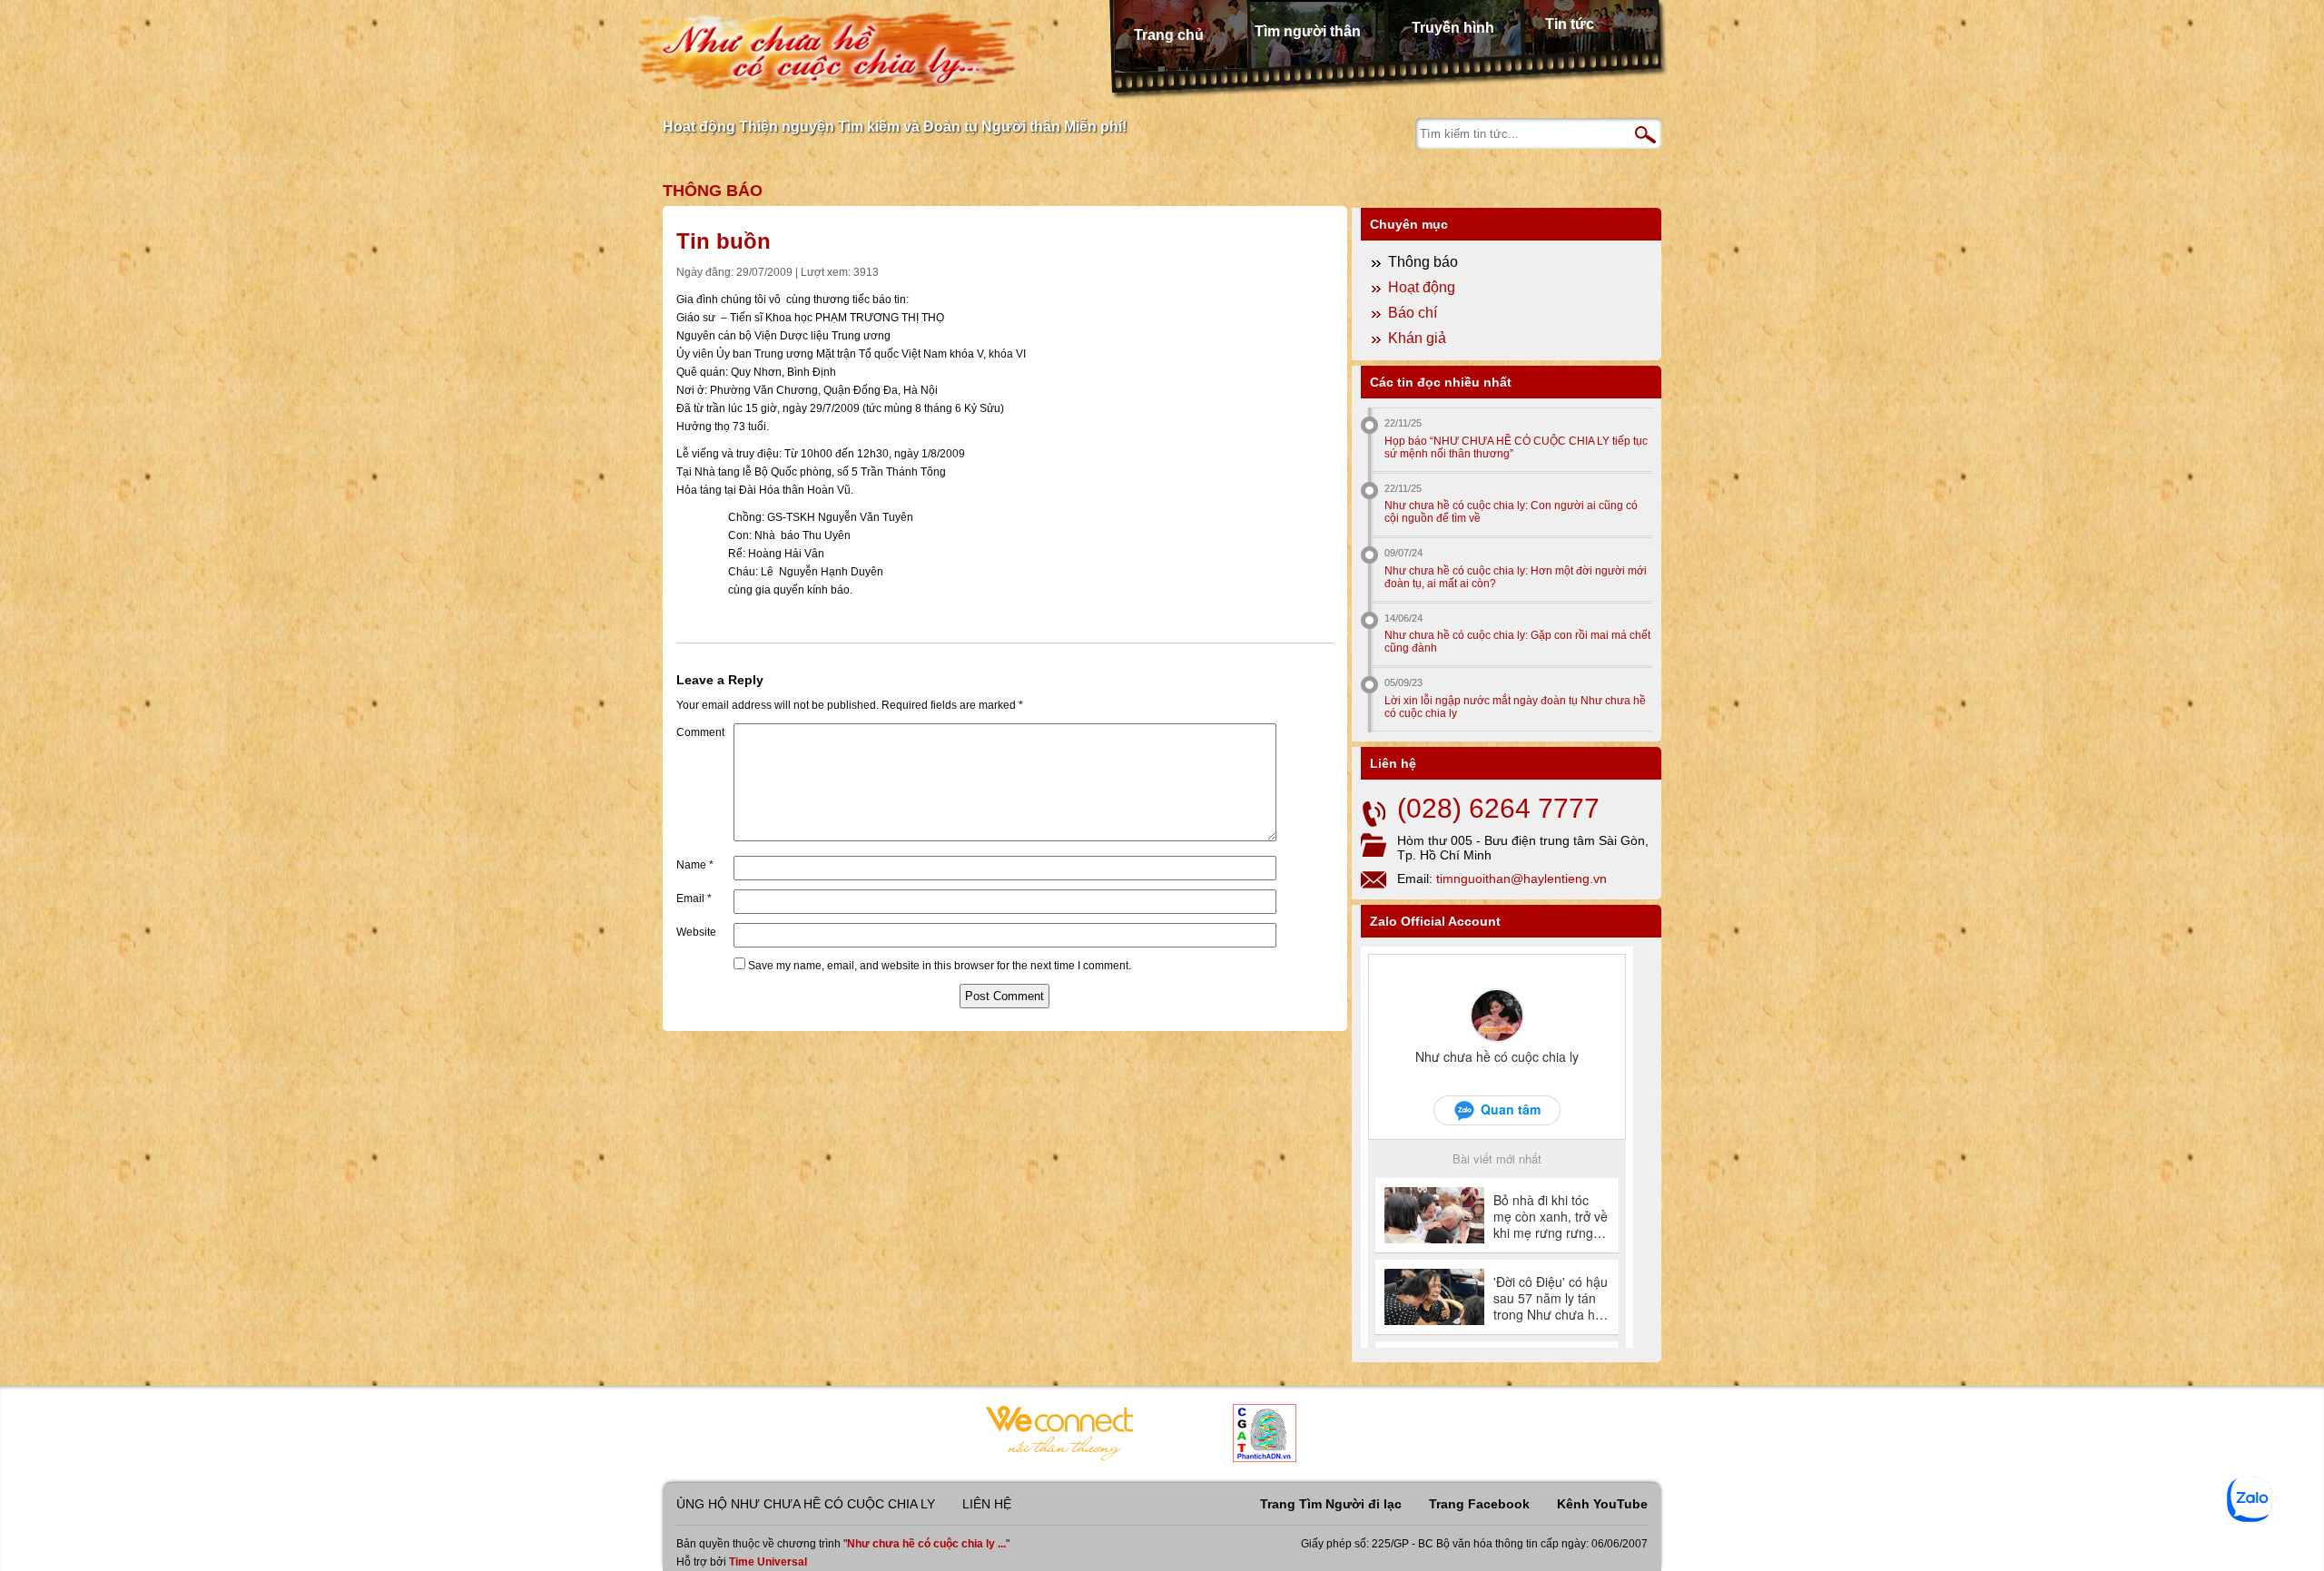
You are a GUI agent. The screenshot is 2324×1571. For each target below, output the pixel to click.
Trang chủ (1169, 35)
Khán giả (1417, 338)
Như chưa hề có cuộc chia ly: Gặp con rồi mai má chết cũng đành (1517, 642)
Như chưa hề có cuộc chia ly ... (926, 1544)
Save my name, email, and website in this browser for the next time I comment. (940, 966)
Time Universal (768, 1562)
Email (694, 898)
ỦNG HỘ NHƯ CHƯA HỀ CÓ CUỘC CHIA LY (806, 1504)
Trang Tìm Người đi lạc (1331, 1504)
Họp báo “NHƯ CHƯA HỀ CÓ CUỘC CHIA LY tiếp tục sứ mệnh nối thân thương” (1516, 447)
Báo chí (1413, 313)
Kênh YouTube (1602, 1504)
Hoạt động (1422, 287)
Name (695, 865)
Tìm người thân (1308, 31)
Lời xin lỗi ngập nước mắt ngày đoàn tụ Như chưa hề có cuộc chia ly (1515, 707)
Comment (700, 732)
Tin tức (1570, 24)
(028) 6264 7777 (1498, 808)
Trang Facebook (1479, 1504)
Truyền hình (1453, 28)
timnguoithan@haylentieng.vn (1521, 879)
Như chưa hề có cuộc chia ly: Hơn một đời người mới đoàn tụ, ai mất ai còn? (1516, 577)
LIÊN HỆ (987, 1504)
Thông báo (713, 191)
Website (696, 932)
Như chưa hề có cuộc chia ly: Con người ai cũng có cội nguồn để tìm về (1511, 512)
